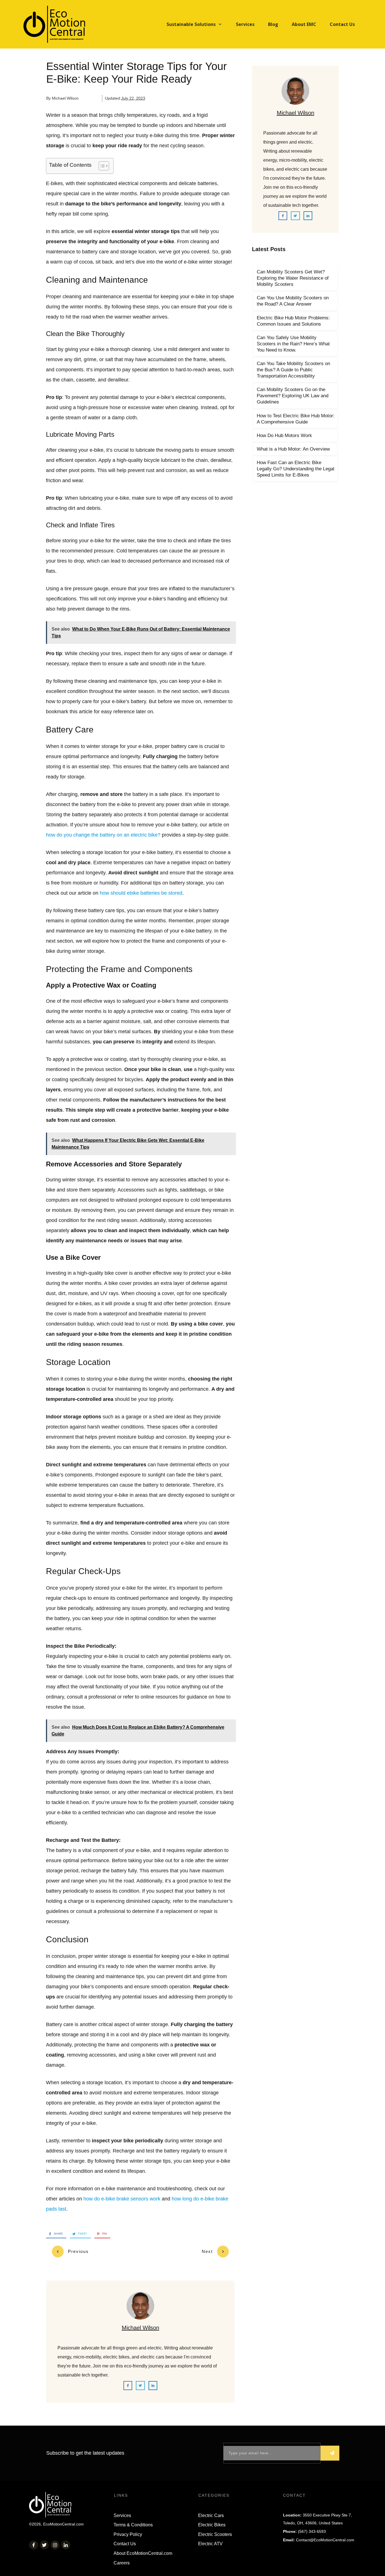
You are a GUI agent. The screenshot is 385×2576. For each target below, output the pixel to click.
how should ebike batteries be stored (141, 893)
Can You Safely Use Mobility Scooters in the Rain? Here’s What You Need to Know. (293, 344)
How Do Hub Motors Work (284, 435)
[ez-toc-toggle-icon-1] (101, 166)
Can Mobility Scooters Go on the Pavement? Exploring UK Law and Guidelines (293, 396)
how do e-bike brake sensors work (122, 2199)
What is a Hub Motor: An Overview (293, 449)
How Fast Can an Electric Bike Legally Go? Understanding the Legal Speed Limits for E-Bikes (296, 469)
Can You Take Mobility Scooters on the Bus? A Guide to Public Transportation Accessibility (293, 370)
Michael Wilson (140, 2328)
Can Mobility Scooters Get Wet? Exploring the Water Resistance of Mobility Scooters (293, 278)
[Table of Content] (104, 166)
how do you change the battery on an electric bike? (103, 835)
